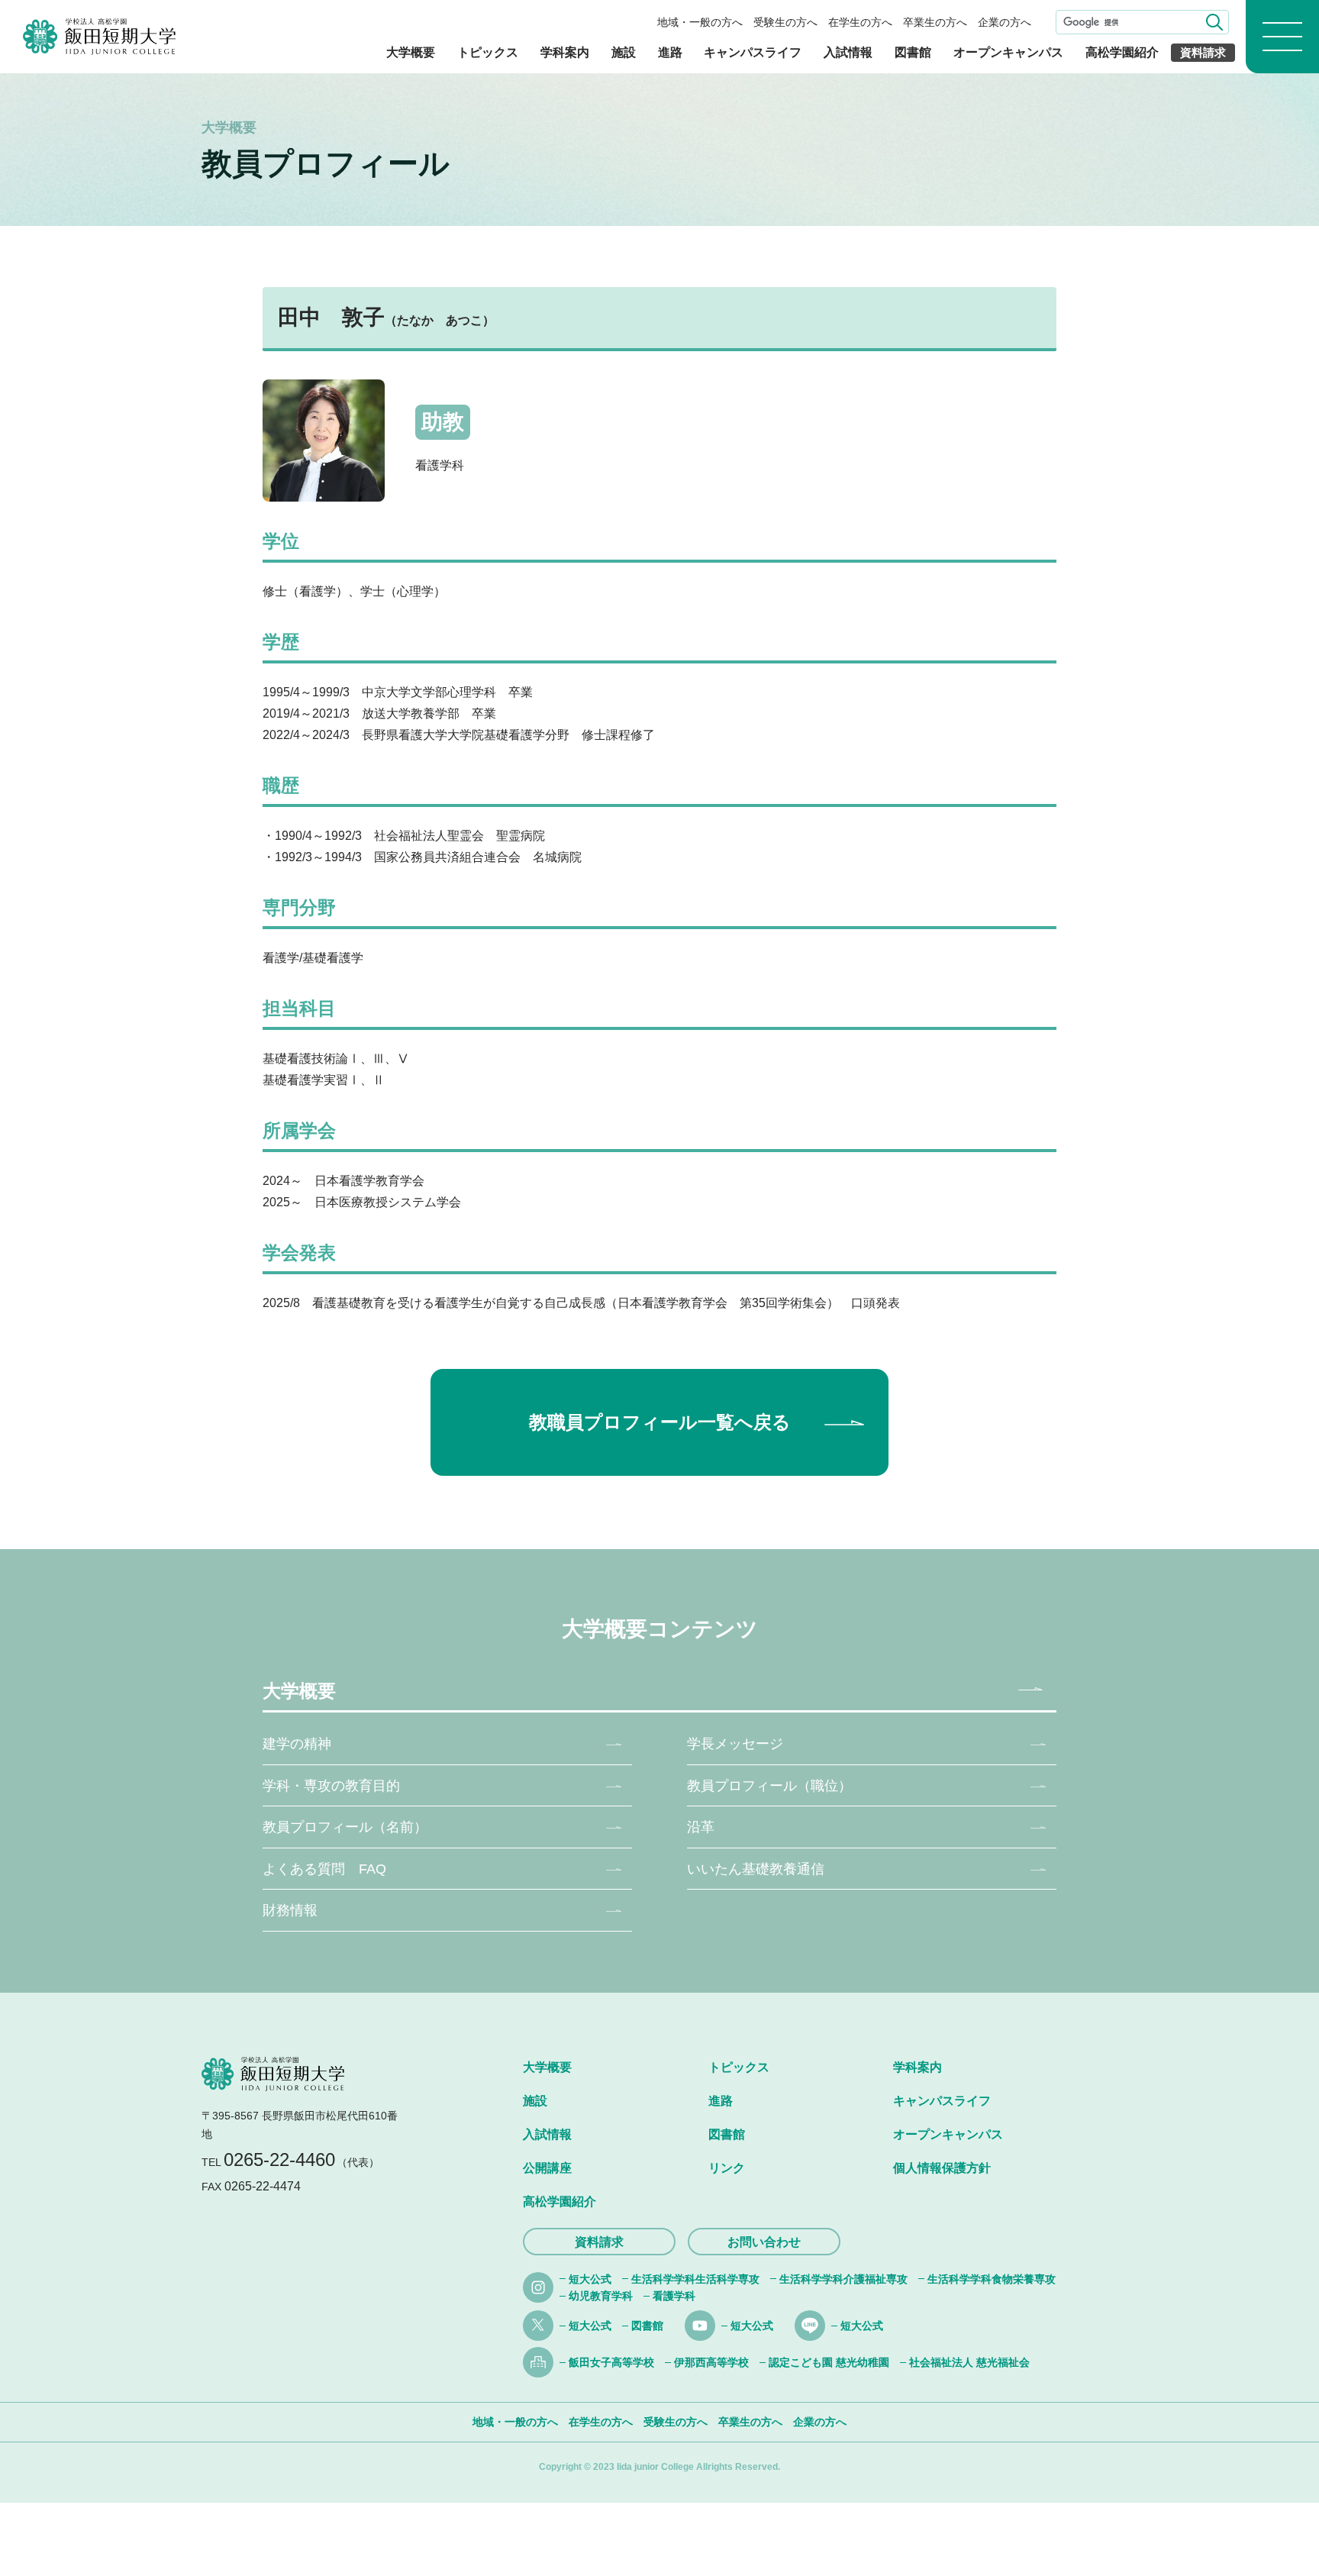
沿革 (701, 1827)
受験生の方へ (785, 22)
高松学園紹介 (1122, 52)
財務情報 (290, 1910)
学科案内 (565, 52)
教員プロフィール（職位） (769, 1786)
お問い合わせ (764, 2242)
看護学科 (674, 2296)
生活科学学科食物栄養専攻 (992, 2279)
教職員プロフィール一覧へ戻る (660, 1422)
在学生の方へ (860, 22)
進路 (670, 52)
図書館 (913, 52)
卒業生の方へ (935, 22)
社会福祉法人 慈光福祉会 (969, 2362)
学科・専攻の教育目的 (331, 1786)
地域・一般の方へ (700, 22)
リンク (727, 2168)
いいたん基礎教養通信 (756, 1869)
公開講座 (547, 2168)
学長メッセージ (735, 1744)
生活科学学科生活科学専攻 (695, 2279)
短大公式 (590, 2279)
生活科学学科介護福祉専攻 (843, 2279)
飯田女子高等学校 (611, 2362)
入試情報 (848, 52)
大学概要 (411, 52)
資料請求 (1203, 52)
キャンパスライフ (753, 52)
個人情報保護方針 (942, 2168)
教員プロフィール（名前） (345, 1827)
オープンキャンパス (1008, 52)
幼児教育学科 (601, 2296)
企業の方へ (1005, 22)
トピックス (488, 52)
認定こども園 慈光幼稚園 (829, 2362)
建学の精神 (297, 1744)
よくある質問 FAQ (324, 1869)
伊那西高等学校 (711, 2362)
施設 (624, 52)
